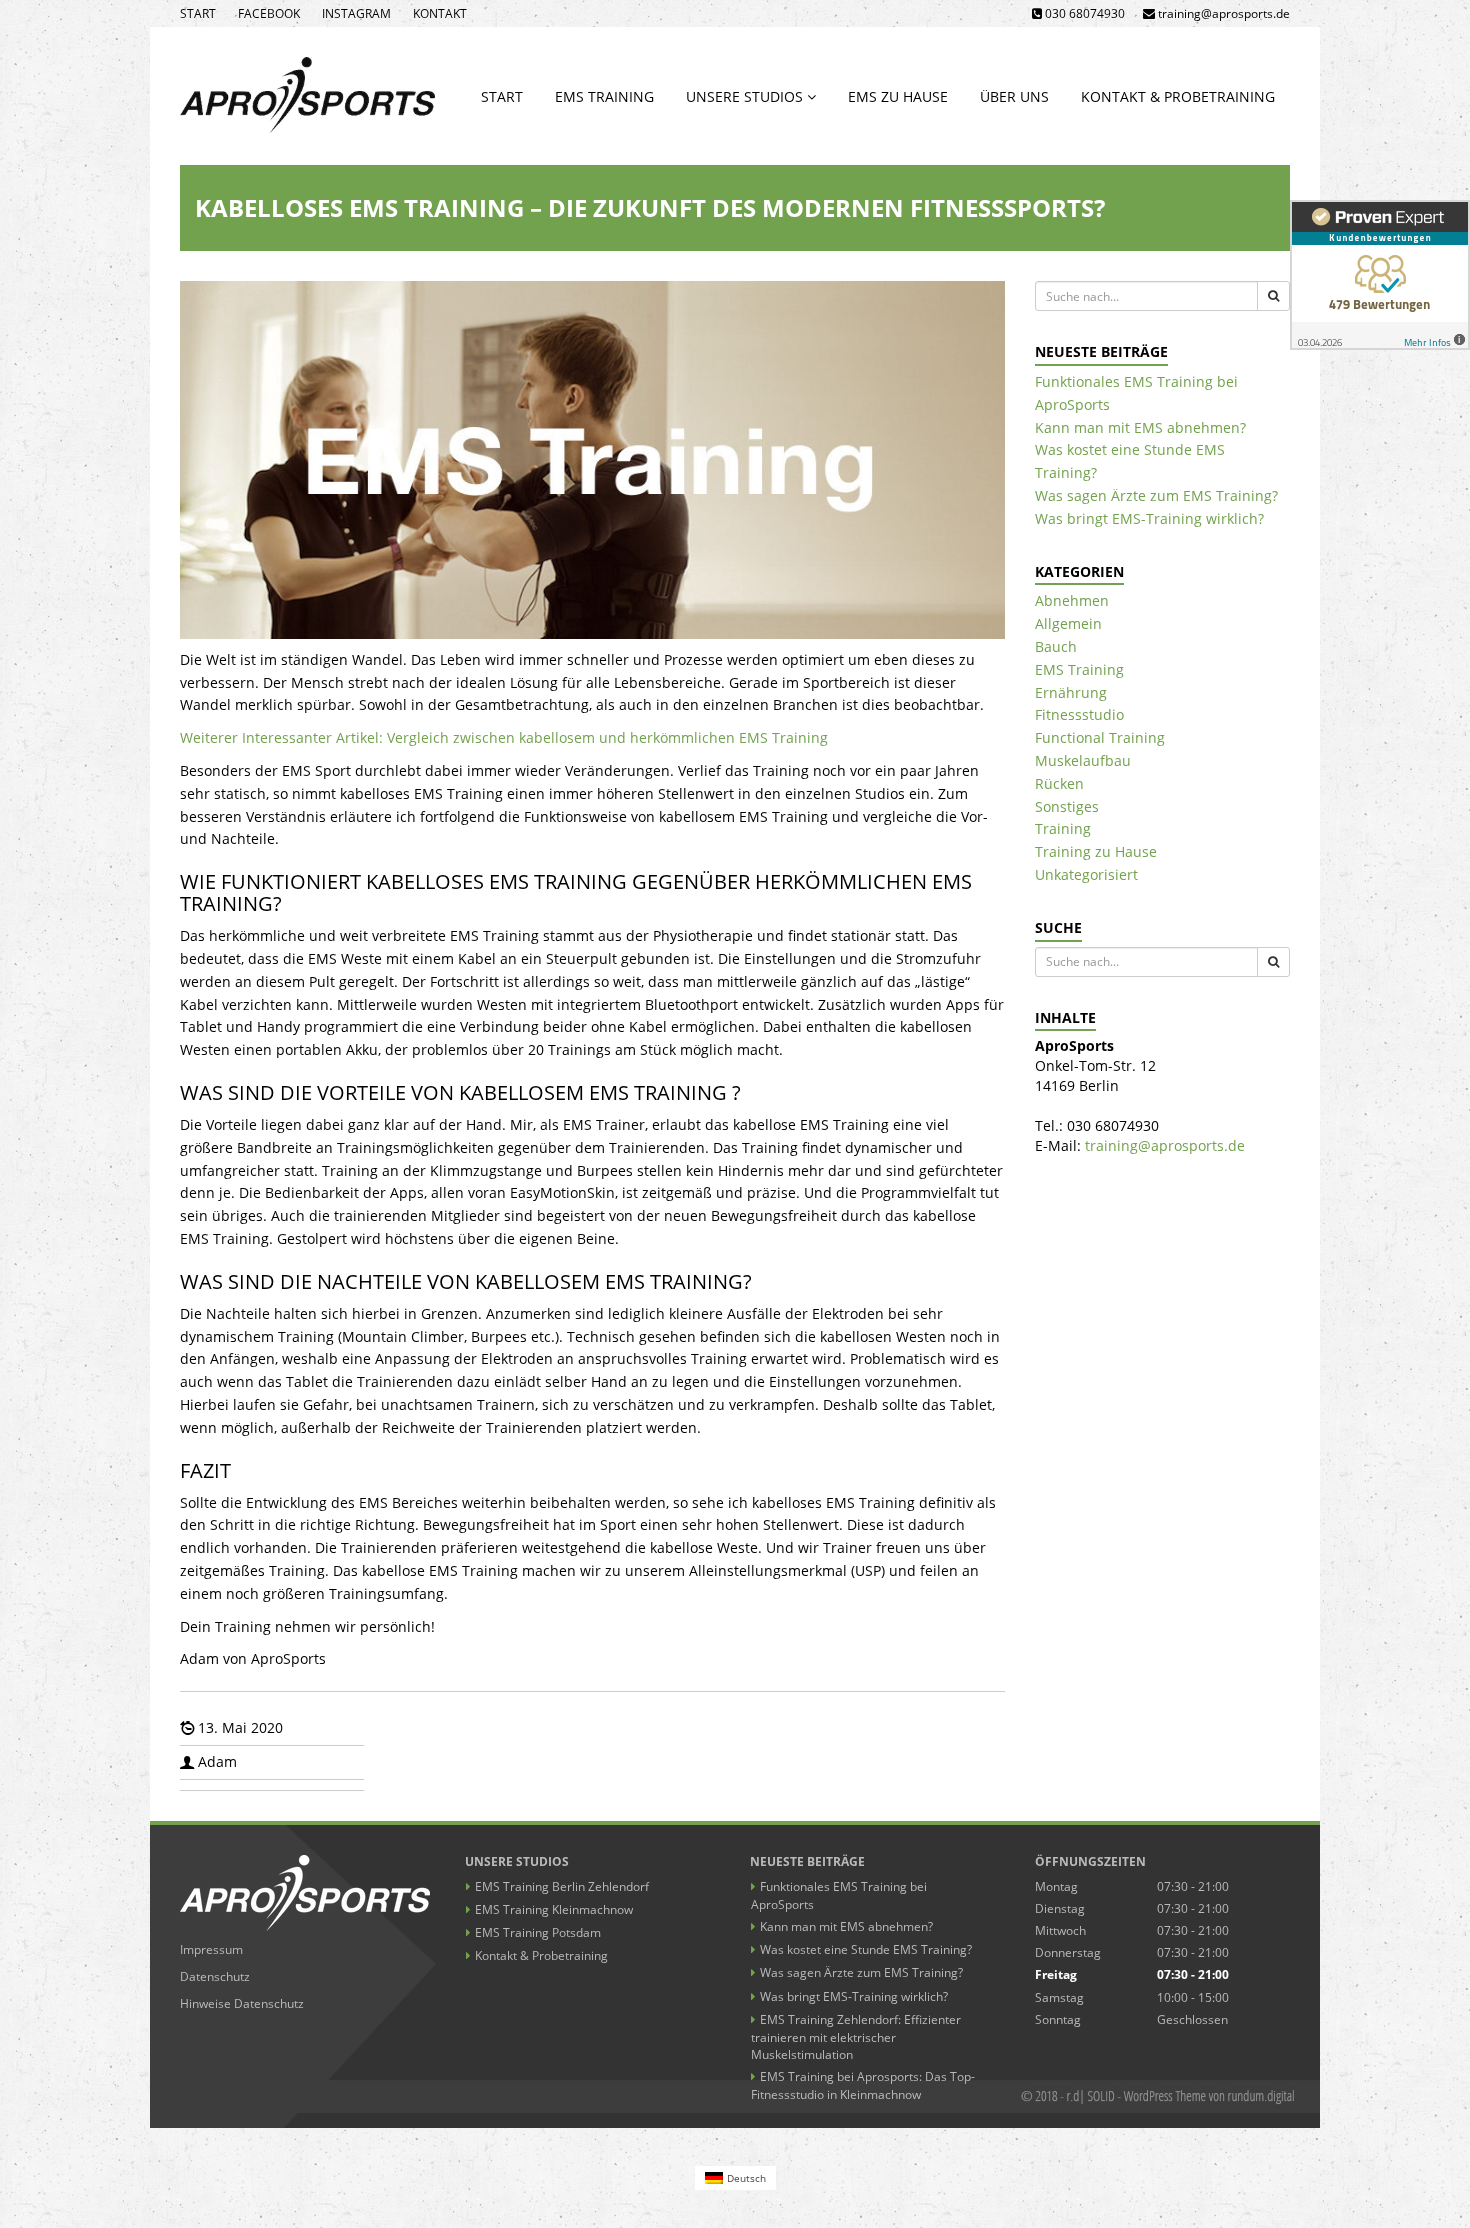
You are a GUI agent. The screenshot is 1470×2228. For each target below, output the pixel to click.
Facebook (269, 13)
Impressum (211, 1949)
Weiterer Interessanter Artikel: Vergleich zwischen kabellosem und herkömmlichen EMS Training (504, 737)
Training (1063, 828)
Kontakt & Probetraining (1178, 96)
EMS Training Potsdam (538, 1932)
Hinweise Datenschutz (242, 2003)
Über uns (1014, 96)
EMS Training (604, 96)
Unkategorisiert (1086, 874)
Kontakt (440, 13)
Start (198, 13)
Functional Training (1100, 737)
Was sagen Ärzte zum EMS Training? (1156, 495)
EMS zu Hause (898, 96)
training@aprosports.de (1165, 1145)
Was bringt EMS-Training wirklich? (1149, 518)
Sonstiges (1067, 806)
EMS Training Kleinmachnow (554, 1909)
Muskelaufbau (1083, 760)
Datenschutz (215, 1976)
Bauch (1056, 646)
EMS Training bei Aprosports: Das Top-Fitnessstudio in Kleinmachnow (863, 2085)
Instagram (356, 13)
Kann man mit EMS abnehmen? (1140, 427)
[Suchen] (1273, 296)
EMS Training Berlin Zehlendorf (562, 1886)
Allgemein (1068, 623)
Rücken (1059, 783)
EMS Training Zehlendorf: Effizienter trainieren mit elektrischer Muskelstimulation (856, 2037)
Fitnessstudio (1079, 714)
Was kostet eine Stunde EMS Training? (866, 1949)
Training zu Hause (1096, 851)
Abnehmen (1072, 600)
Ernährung (1071, 692)
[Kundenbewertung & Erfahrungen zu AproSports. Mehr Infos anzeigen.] (1380, 275)
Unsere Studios (746, 96)
